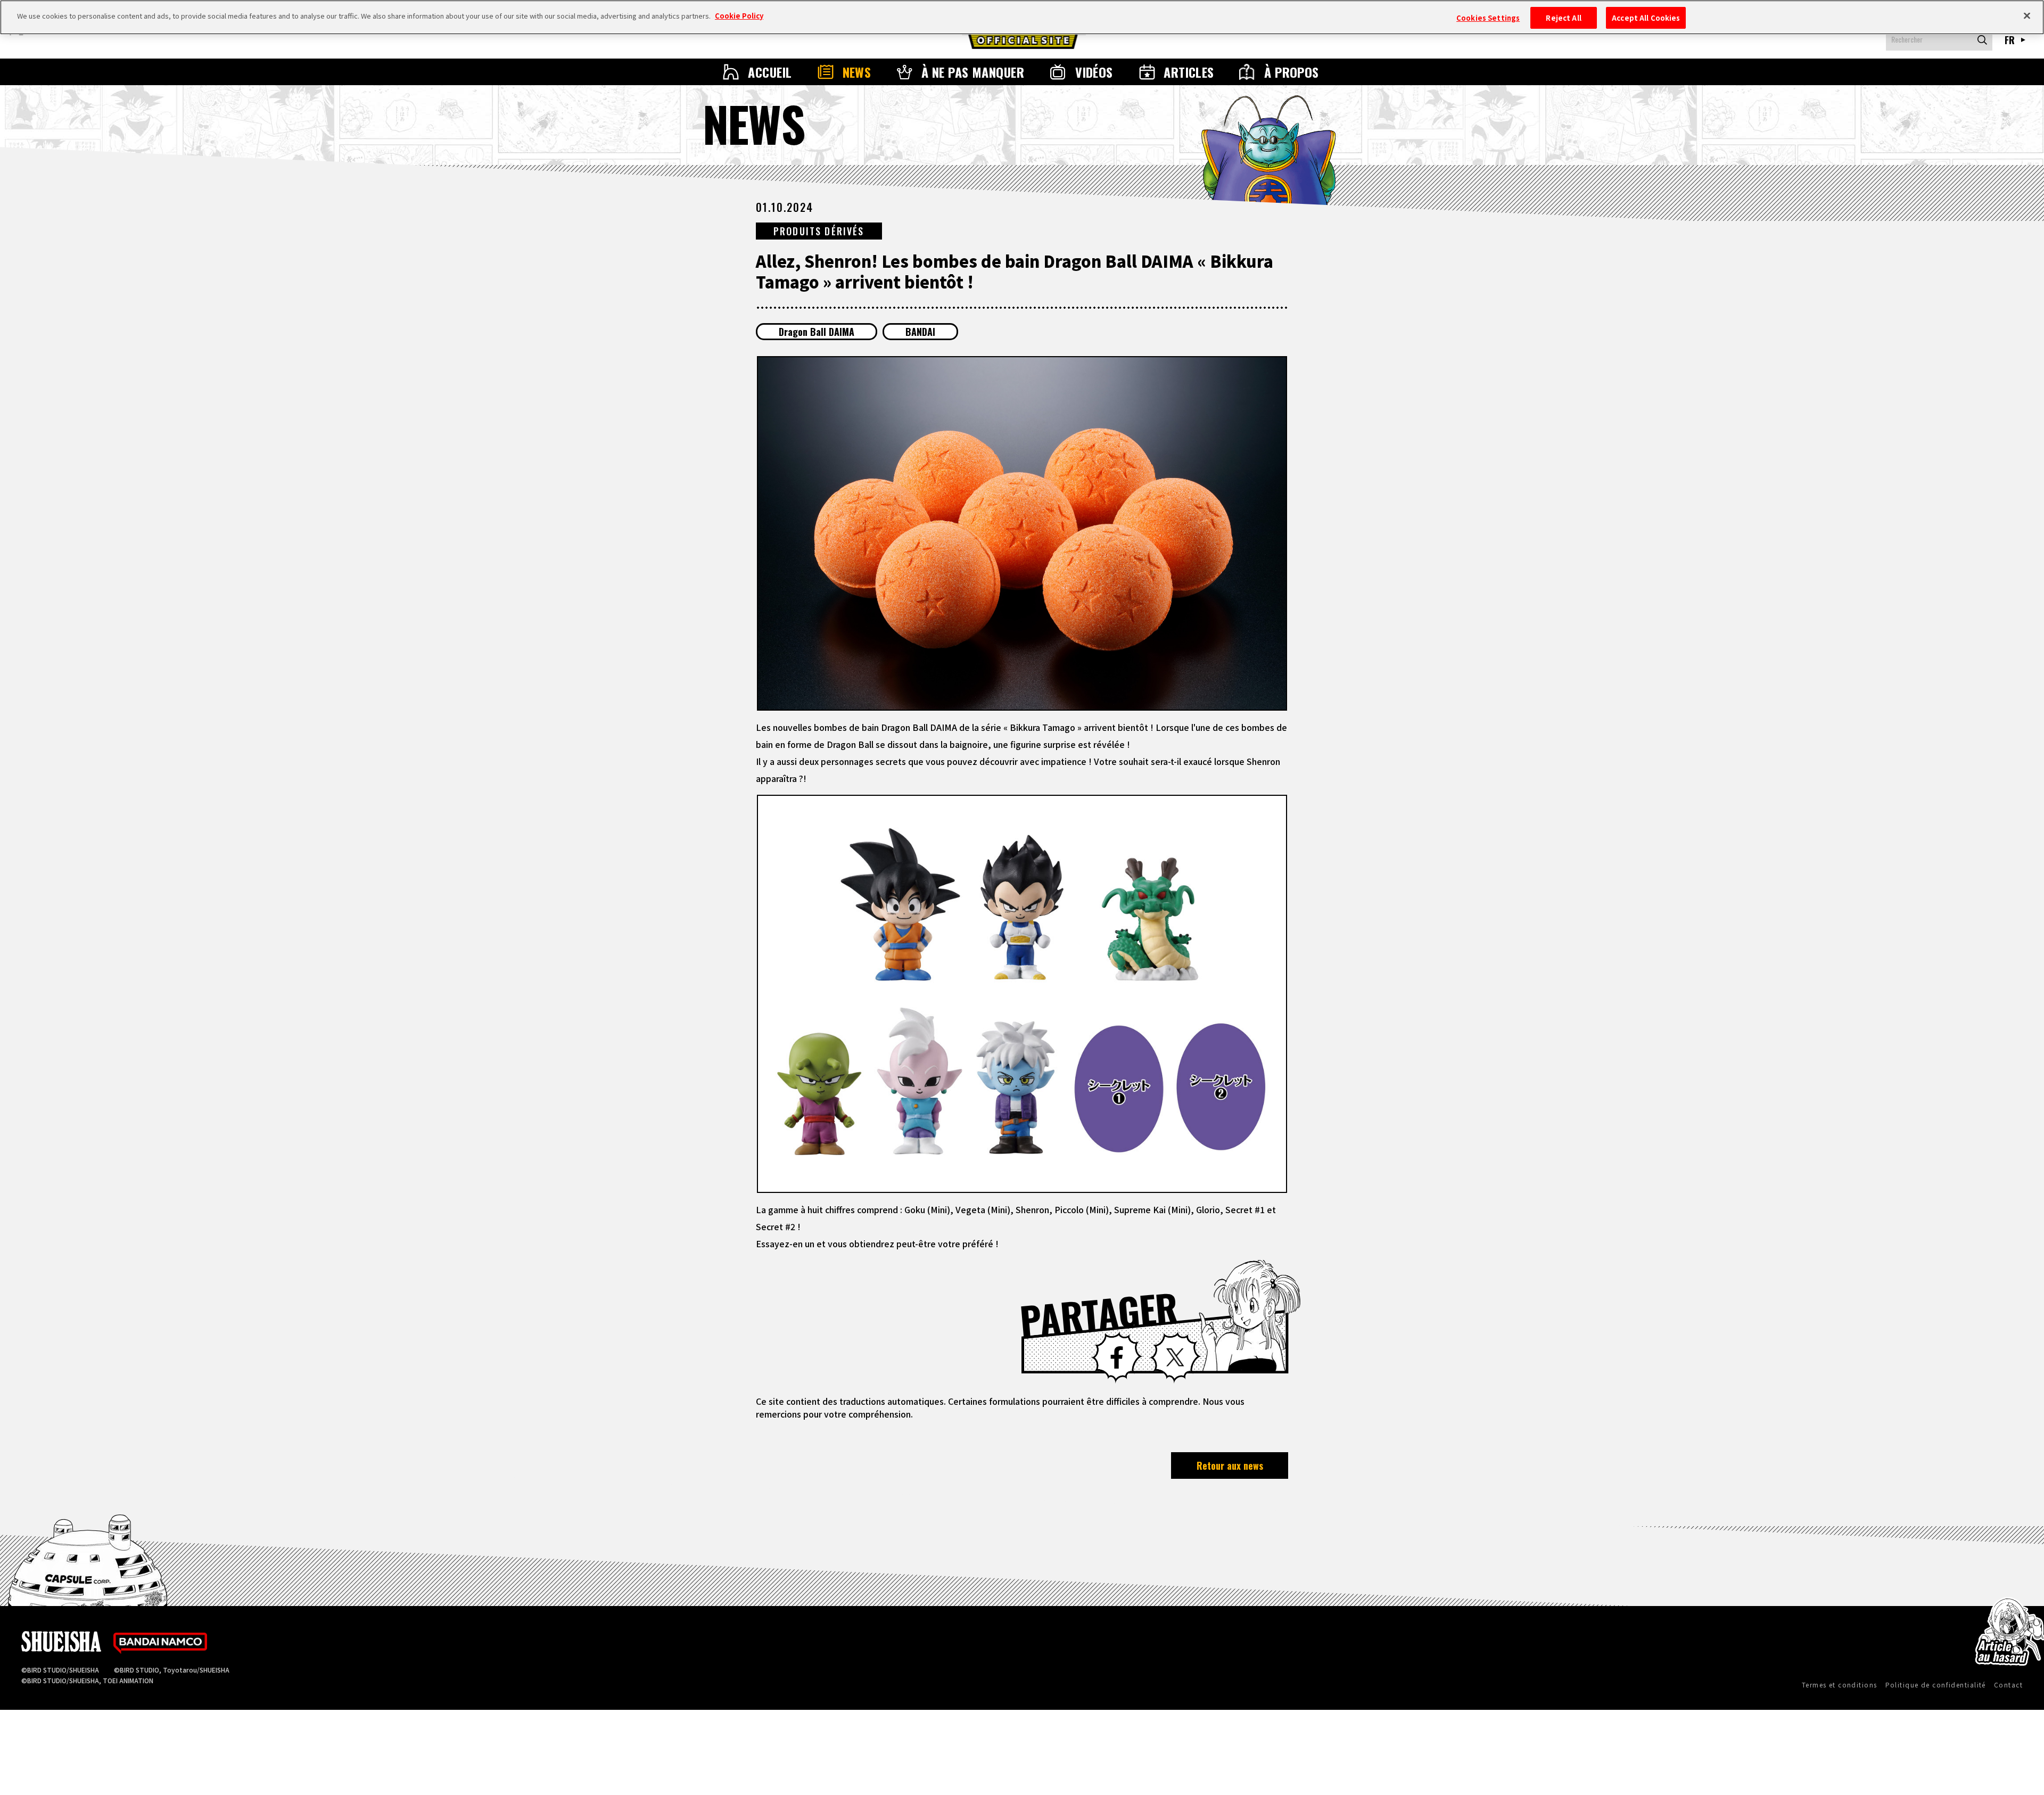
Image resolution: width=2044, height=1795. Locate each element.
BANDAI (920, 332)
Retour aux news (1230, 1465)
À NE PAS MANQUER (973, 72)
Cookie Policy (739, 16)
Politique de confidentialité (1936, 1685)
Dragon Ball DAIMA (817, 332)
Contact (2008, 1685)
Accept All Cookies (1646, 18)
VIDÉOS (1094, 72)
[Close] (2027, 16)
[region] (1022, 17)
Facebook (1117, 1357)
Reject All (1563, 18)
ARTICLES (1189, 72)
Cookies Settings (1488, 18)
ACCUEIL (770, 72)
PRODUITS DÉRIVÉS (819, 231)
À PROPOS (1292, 72)
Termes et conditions (1840, 1685)
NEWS (857, 72)
